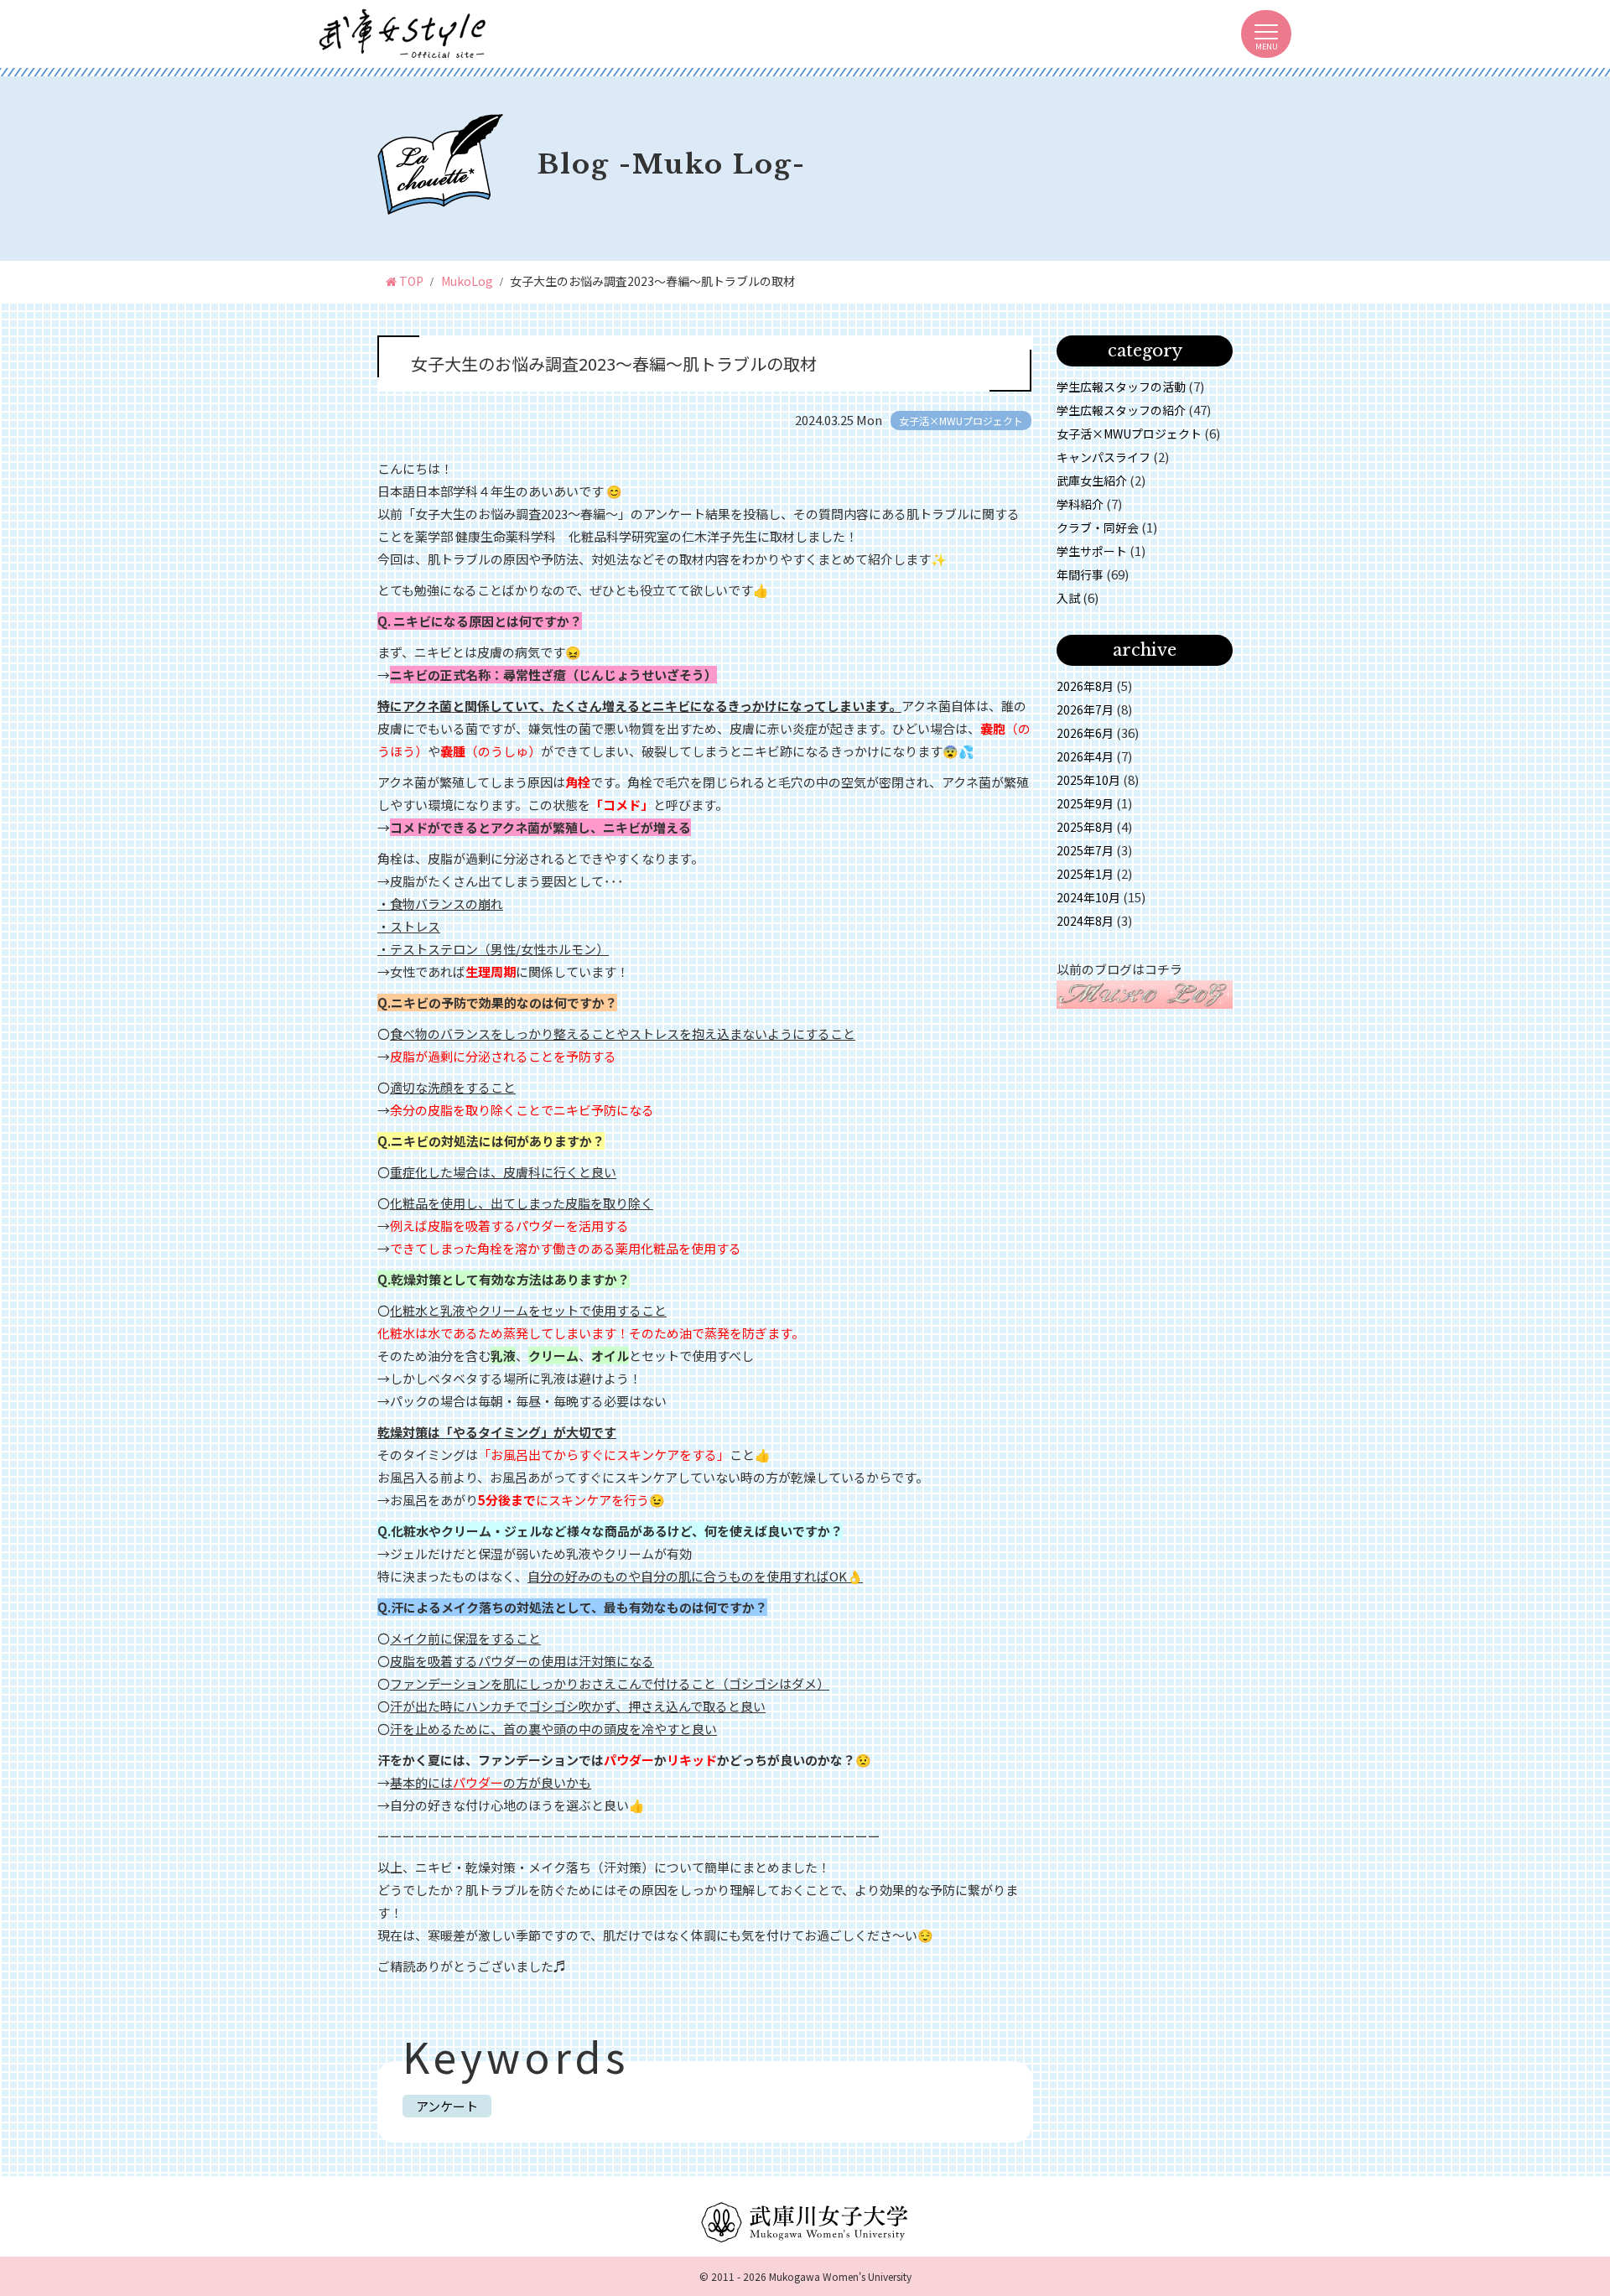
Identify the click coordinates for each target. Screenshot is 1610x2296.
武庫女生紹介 (1092, 480)
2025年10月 (1088, 780)
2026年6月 (1085, 733)
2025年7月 (1085, 850)
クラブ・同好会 (1098, 527)
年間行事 (1080, 574)
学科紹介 (1080, 504)
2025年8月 (1085, 827)
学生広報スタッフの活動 (1121, 387)
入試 (1068, 598)
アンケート (447, 2106)
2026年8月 (1085, 686)
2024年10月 (1088, 897)
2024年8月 (1085, 921)
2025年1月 (1085, 874)
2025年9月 (1085, 803)
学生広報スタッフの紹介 (1121, 410)
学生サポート (1092, 551)
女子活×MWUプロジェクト (1129, 434)
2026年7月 (1085, 709)
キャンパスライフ (1104, 457)
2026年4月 (1085, 756)
